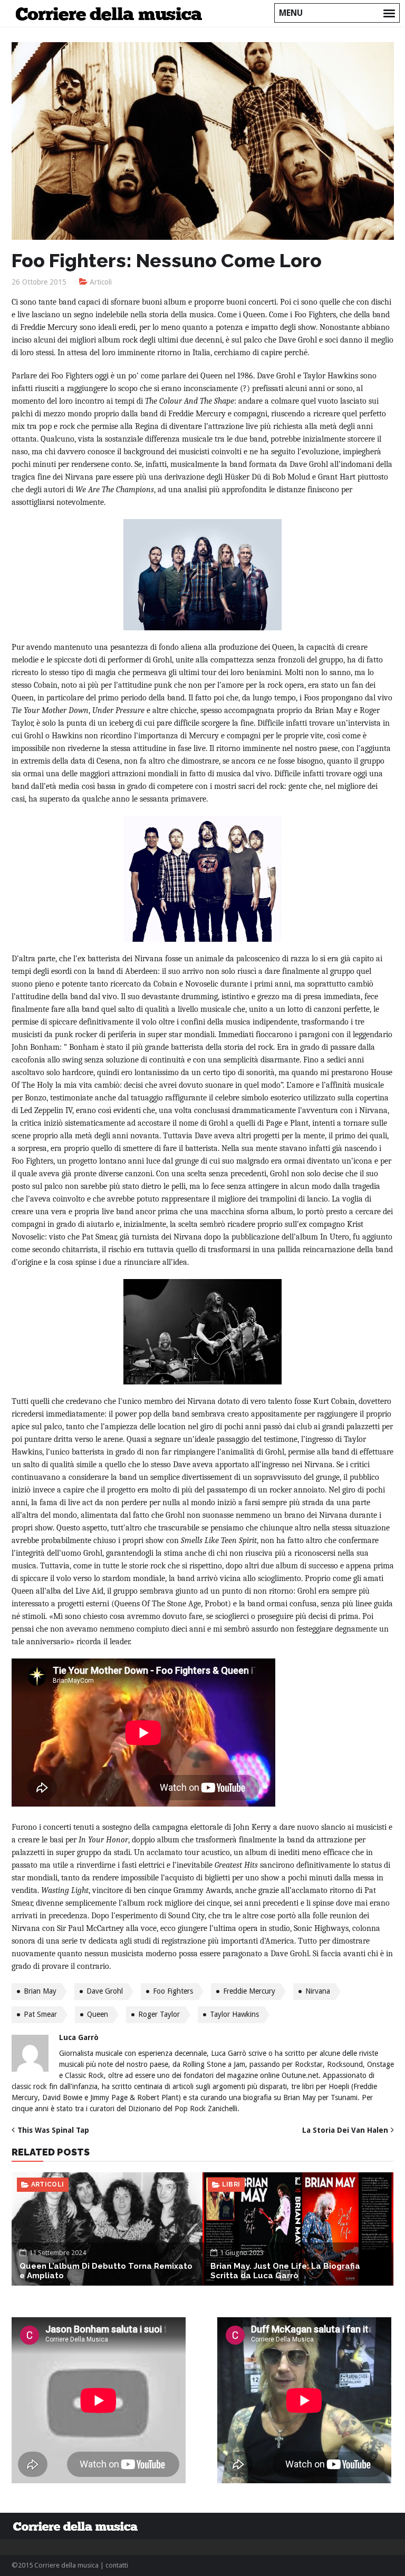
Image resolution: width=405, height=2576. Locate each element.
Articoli (101, 282)
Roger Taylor (159, 2014)
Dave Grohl (105, 1991)
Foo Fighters (173, 1991)
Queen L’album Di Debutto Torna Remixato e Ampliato (106, 2271)
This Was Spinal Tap (53, 2130)
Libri (231, 2184)
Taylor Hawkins (234, 2014)
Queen (98, 2014)
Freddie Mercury (249, 1991)
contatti (117, 2565)
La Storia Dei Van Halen (345, 2130)
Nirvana (318, 1991)
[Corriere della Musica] (112, 13)
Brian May (40, 1991)
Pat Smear (40, 2014)
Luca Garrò (79, 2037)
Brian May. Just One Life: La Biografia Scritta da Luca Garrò (285, 2271)
